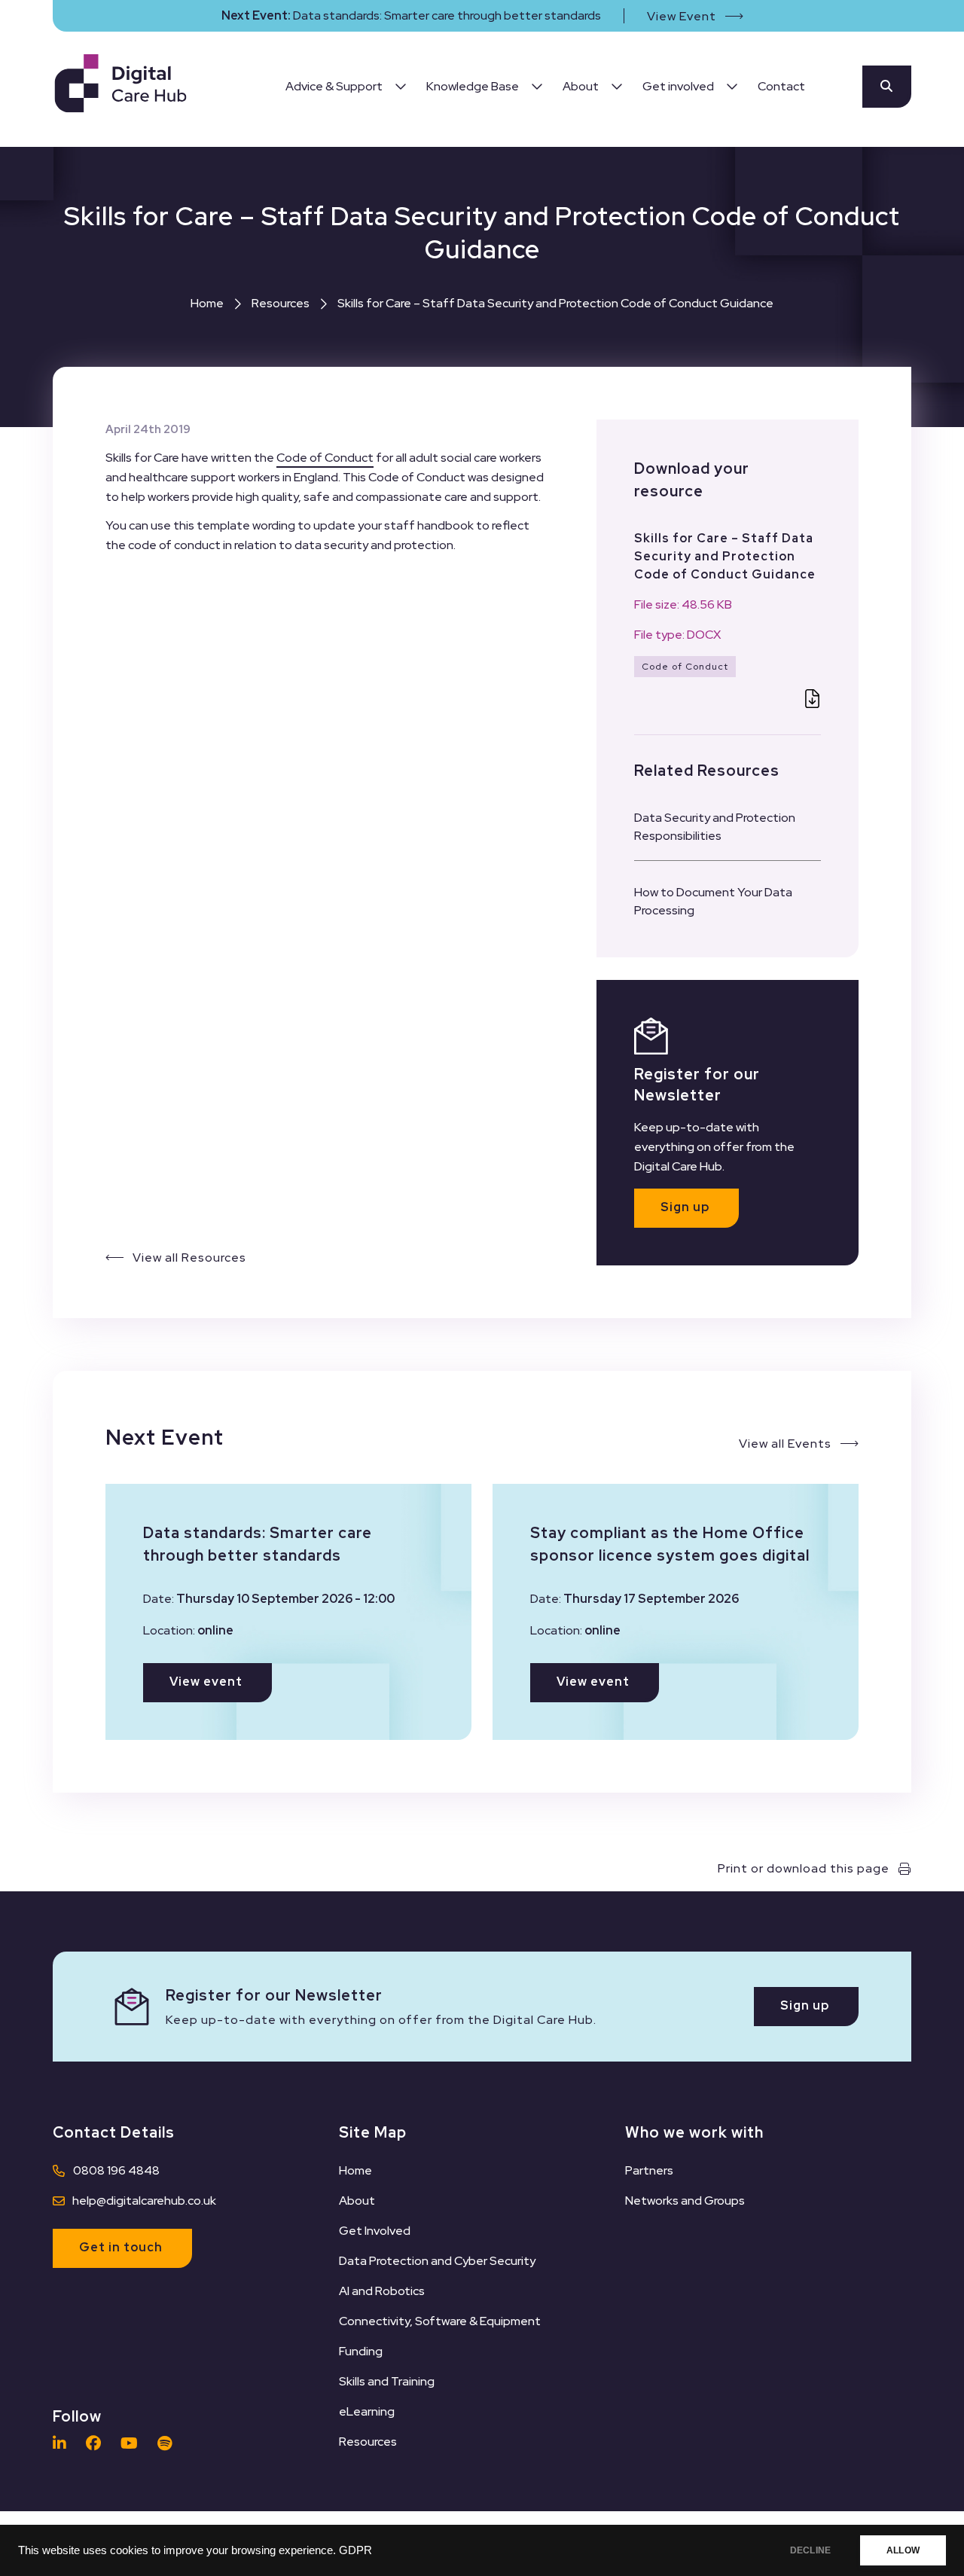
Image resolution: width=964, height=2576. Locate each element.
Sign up (685, 1207)
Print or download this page (804, 1868)
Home (207, 303)
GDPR (355, 2550)
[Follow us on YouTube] (133, 2443)
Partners (649, 2170)
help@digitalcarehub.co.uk (144, 2201)
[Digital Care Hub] (120, 86)
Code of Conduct (325, 458)
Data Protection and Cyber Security (437, 2261)
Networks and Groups (685, 2201)
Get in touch (121, 2247)
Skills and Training (387, 2381)
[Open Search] (887, 87)
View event (206, 1682)
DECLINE (810, 2550)
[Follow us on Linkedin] (63, 2443)
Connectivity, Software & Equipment (440, 2321)
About (357, 2201)
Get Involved (375, 2231)
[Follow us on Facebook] (97, 2443)
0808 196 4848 (116, 2170)
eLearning (367, 2411)
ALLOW (903, 2550)
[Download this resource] (812, 701)
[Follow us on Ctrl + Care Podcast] (168, 2443)
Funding (361, 2351)
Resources (281, 303)
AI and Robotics (382, 2291)
